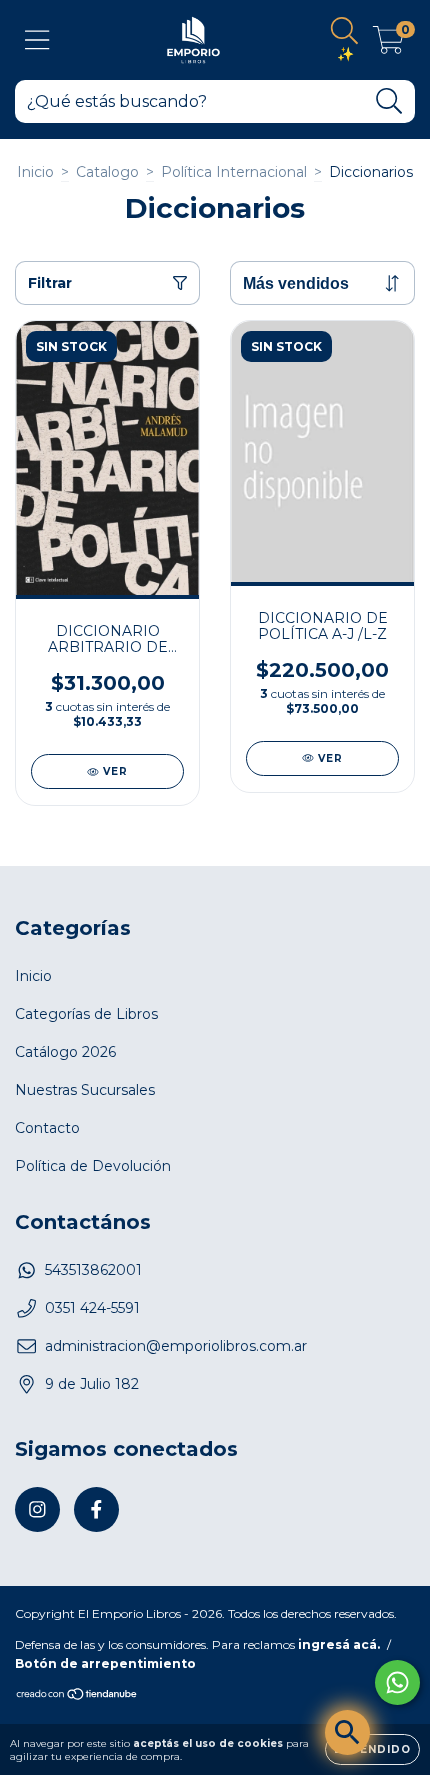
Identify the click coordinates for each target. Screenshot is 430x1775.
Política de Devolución (93, 1166)
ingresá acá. (339, 1644)
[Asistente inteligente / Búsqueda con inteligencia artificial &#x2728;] (347, 1732)
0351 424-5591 (92, 1308)
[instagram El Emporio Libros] (37, 1509)
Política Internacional (234, 172)
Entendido (372, 1749)
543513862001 (93, 1270)
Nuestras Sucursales (85, 1090)
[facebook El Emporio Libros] (96, 1509)
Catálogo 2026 (65, 1052)
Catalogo (107, 172)
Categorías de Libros (86, 1014)
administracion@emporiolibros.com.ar (176, 1346)
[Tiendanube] (77, 1696)
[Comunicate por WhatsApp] (397, 1682)
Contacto (47, 1128)
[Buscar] (389, 101)
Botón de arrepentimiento (105, 1663)
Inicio (35, 172)
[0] (388, 45)
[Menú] (37, 40)
